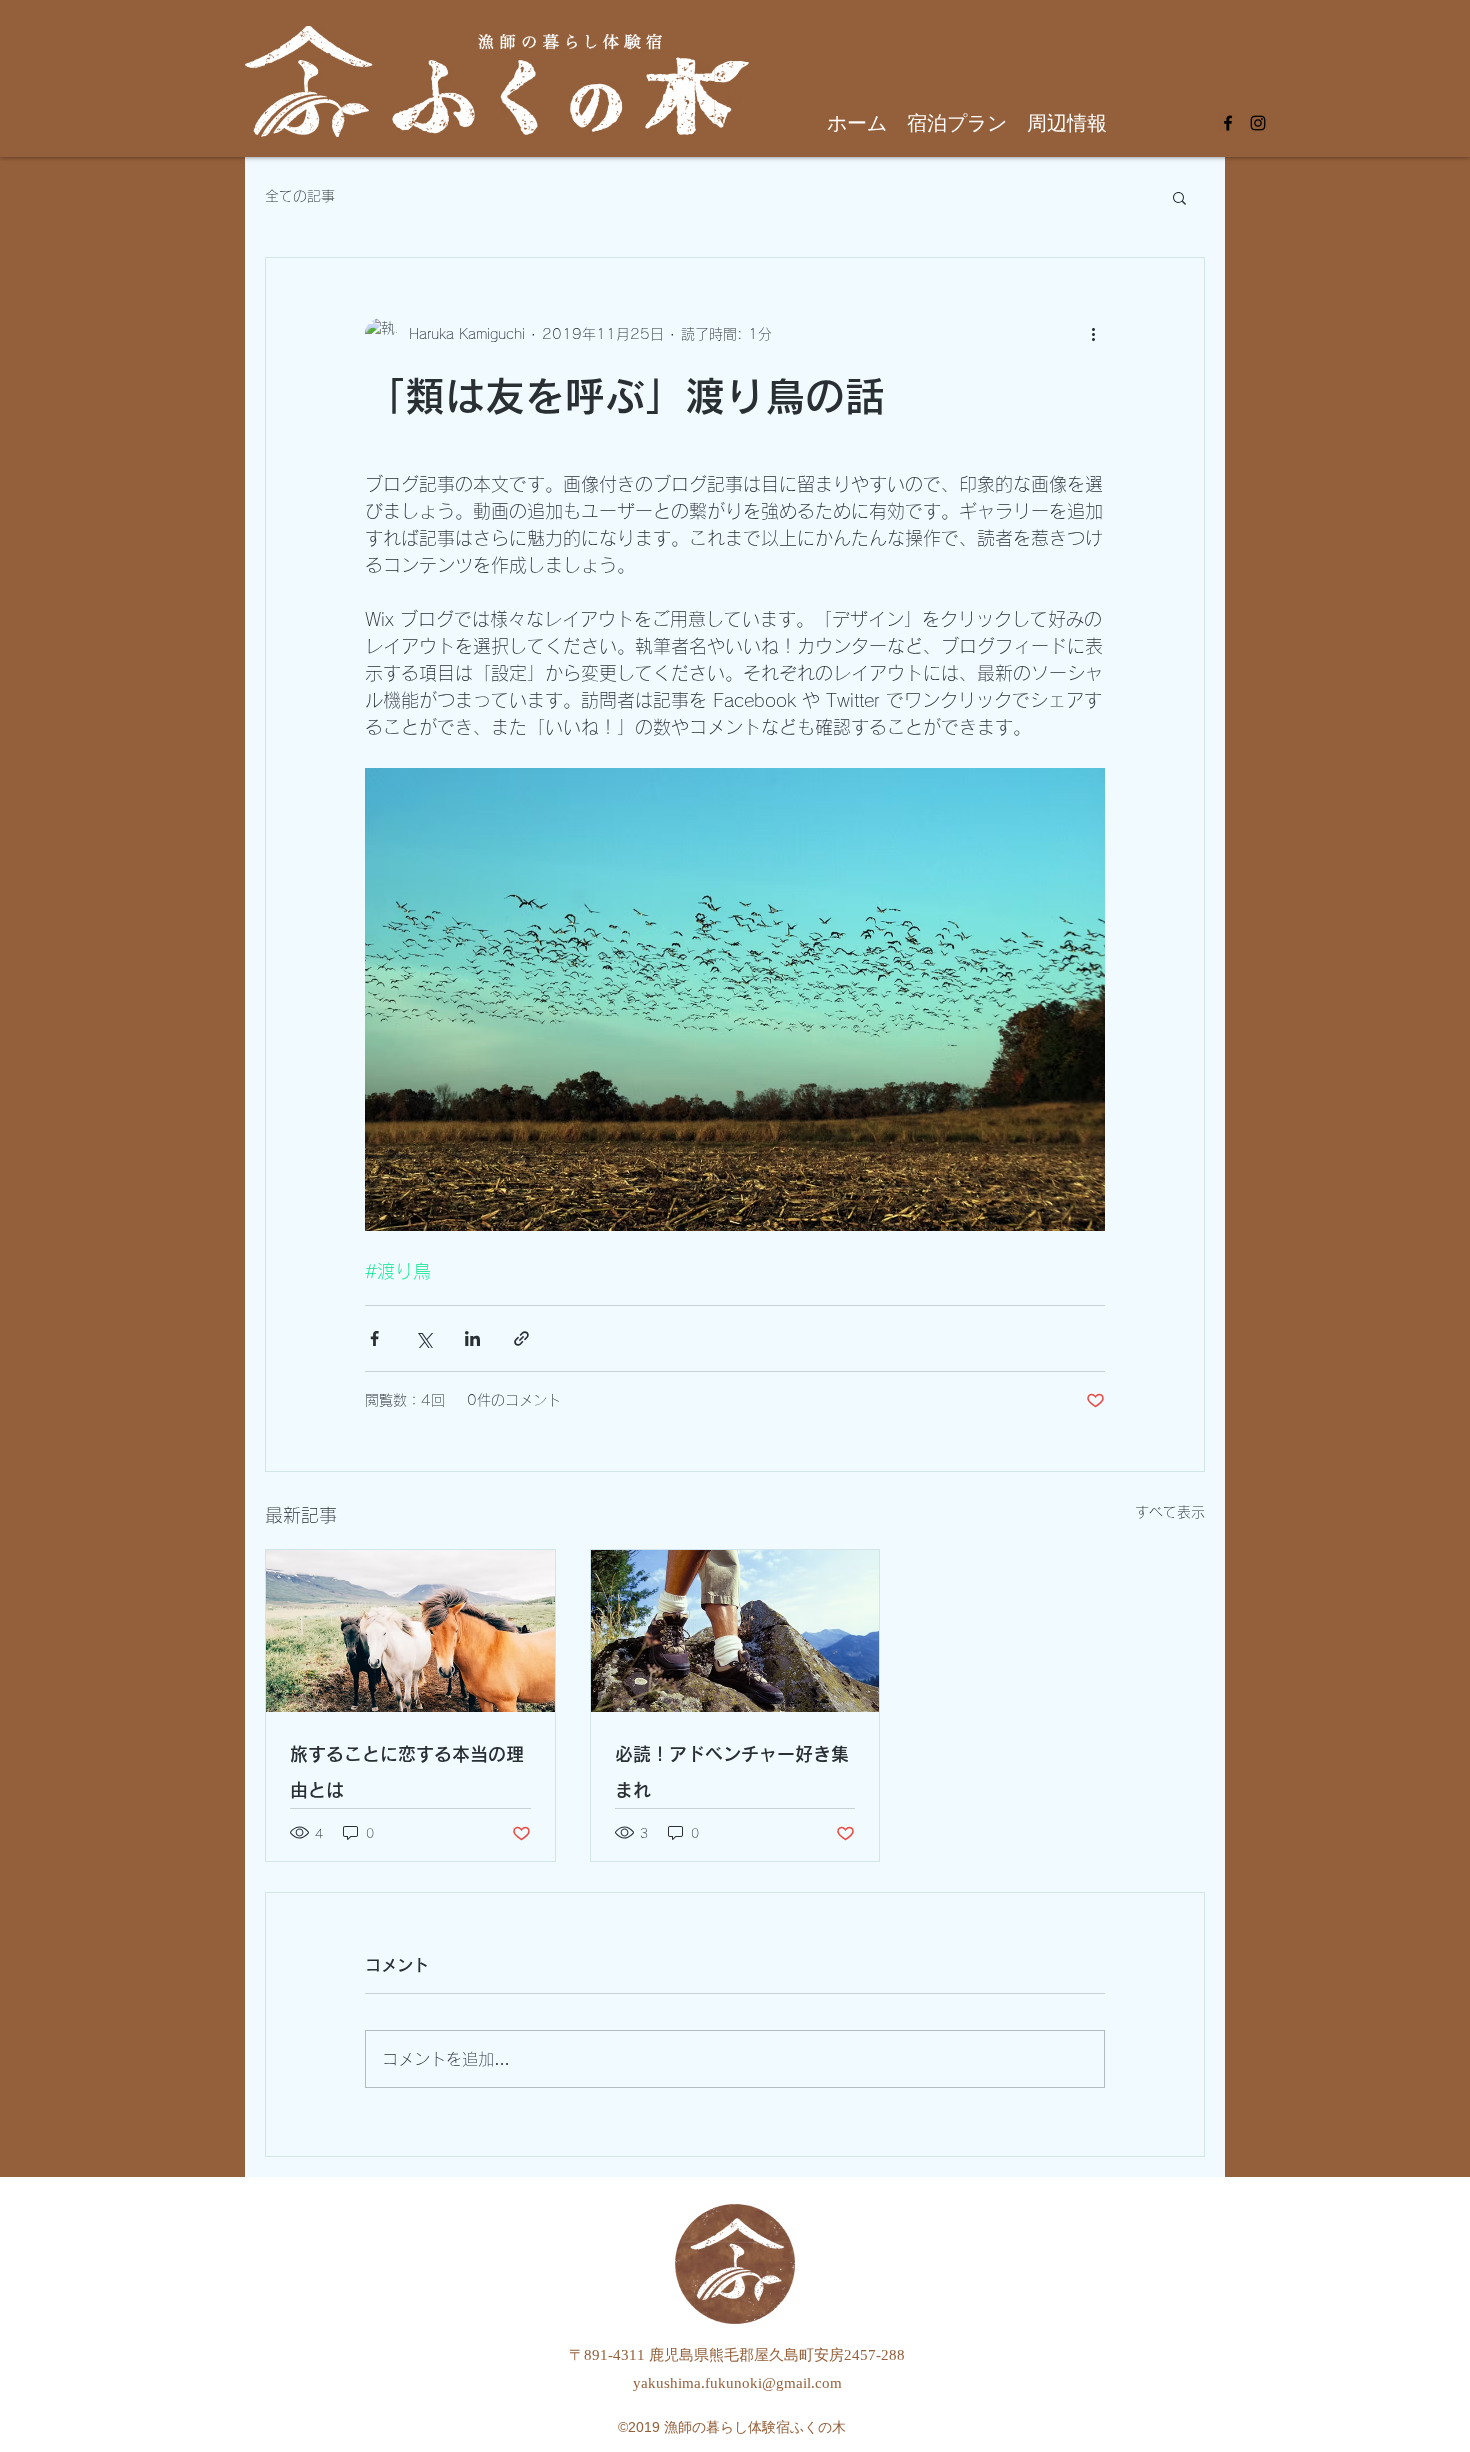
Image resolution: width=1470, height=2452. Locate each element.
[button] (1179, 197)
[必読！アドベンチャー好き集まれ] (735, 1631)
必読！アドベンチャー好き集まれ (732, 1772)
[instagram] (1258, 123)
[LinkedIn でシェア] (472, 1338)
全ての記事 (300, 196)
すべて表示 (1170, 1512)
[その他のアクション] (1093, 334)
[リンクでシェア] (521, 1338)
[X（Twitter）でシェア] (423, 1338)
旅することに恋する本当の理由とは (407, 1772)
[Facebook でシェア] (374, 1338)
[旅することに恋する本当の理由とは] (410, 1631)
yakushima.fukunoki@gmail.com (737, 2383)
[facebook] (1228, 123)
